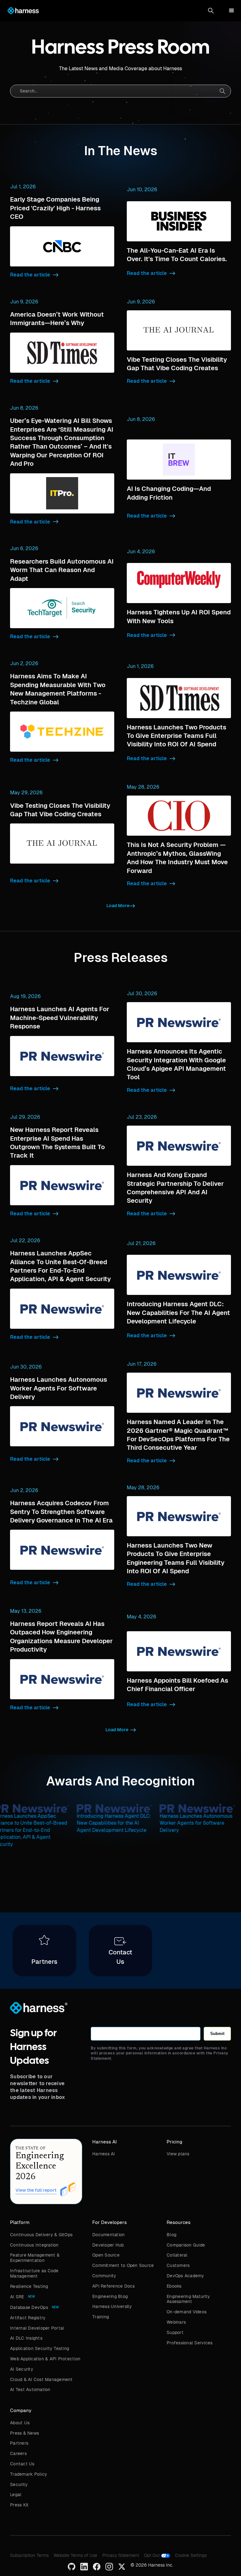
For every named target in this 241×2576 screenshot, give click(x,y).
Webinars (176, 2322)
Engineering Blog (110, 2296)
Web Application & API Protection (45, 2359)
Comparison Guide (186, 2245)
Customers (178, 2265)
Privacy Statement (121, 2555)
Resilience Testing (29, 2286)
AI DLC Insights (26, 2338)
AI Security (22, 2369)
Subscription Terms (29, 2555)
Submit (217, 2034)
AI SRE (17, 2297)
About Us (20, 2423)
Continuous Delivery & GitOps (41, 2235)
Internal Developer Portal (37, 2328)
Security (19, 2484)
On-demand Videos (187, 2312)
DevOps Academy (185, 2276)
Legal (16, 2495)
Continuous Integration (34, 2245)
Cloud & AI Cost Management (41, 2379)
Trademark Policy (29, 2474)
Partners (19, 2443)
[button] (211, 11)
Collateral (177, 2255)
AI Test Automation (30, 2389)
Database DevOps (29, 2307)
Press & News (24, 2433)
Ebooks (174, 2286)
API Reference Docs (114, 2286)
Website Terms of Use (75, 2555)
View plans (178, 2154)
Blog (171, 2235)
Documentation (108, 2235)
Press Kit (19, 2505)
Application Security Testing (40, 2348)
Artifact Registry (28, 2318)
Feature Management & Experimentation (35, 2258)
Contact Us (22, 2464)
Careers (18, 2453)
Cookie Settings (191, 2555)
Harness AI (104, 2154)
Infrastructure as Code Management (34, 2273)
